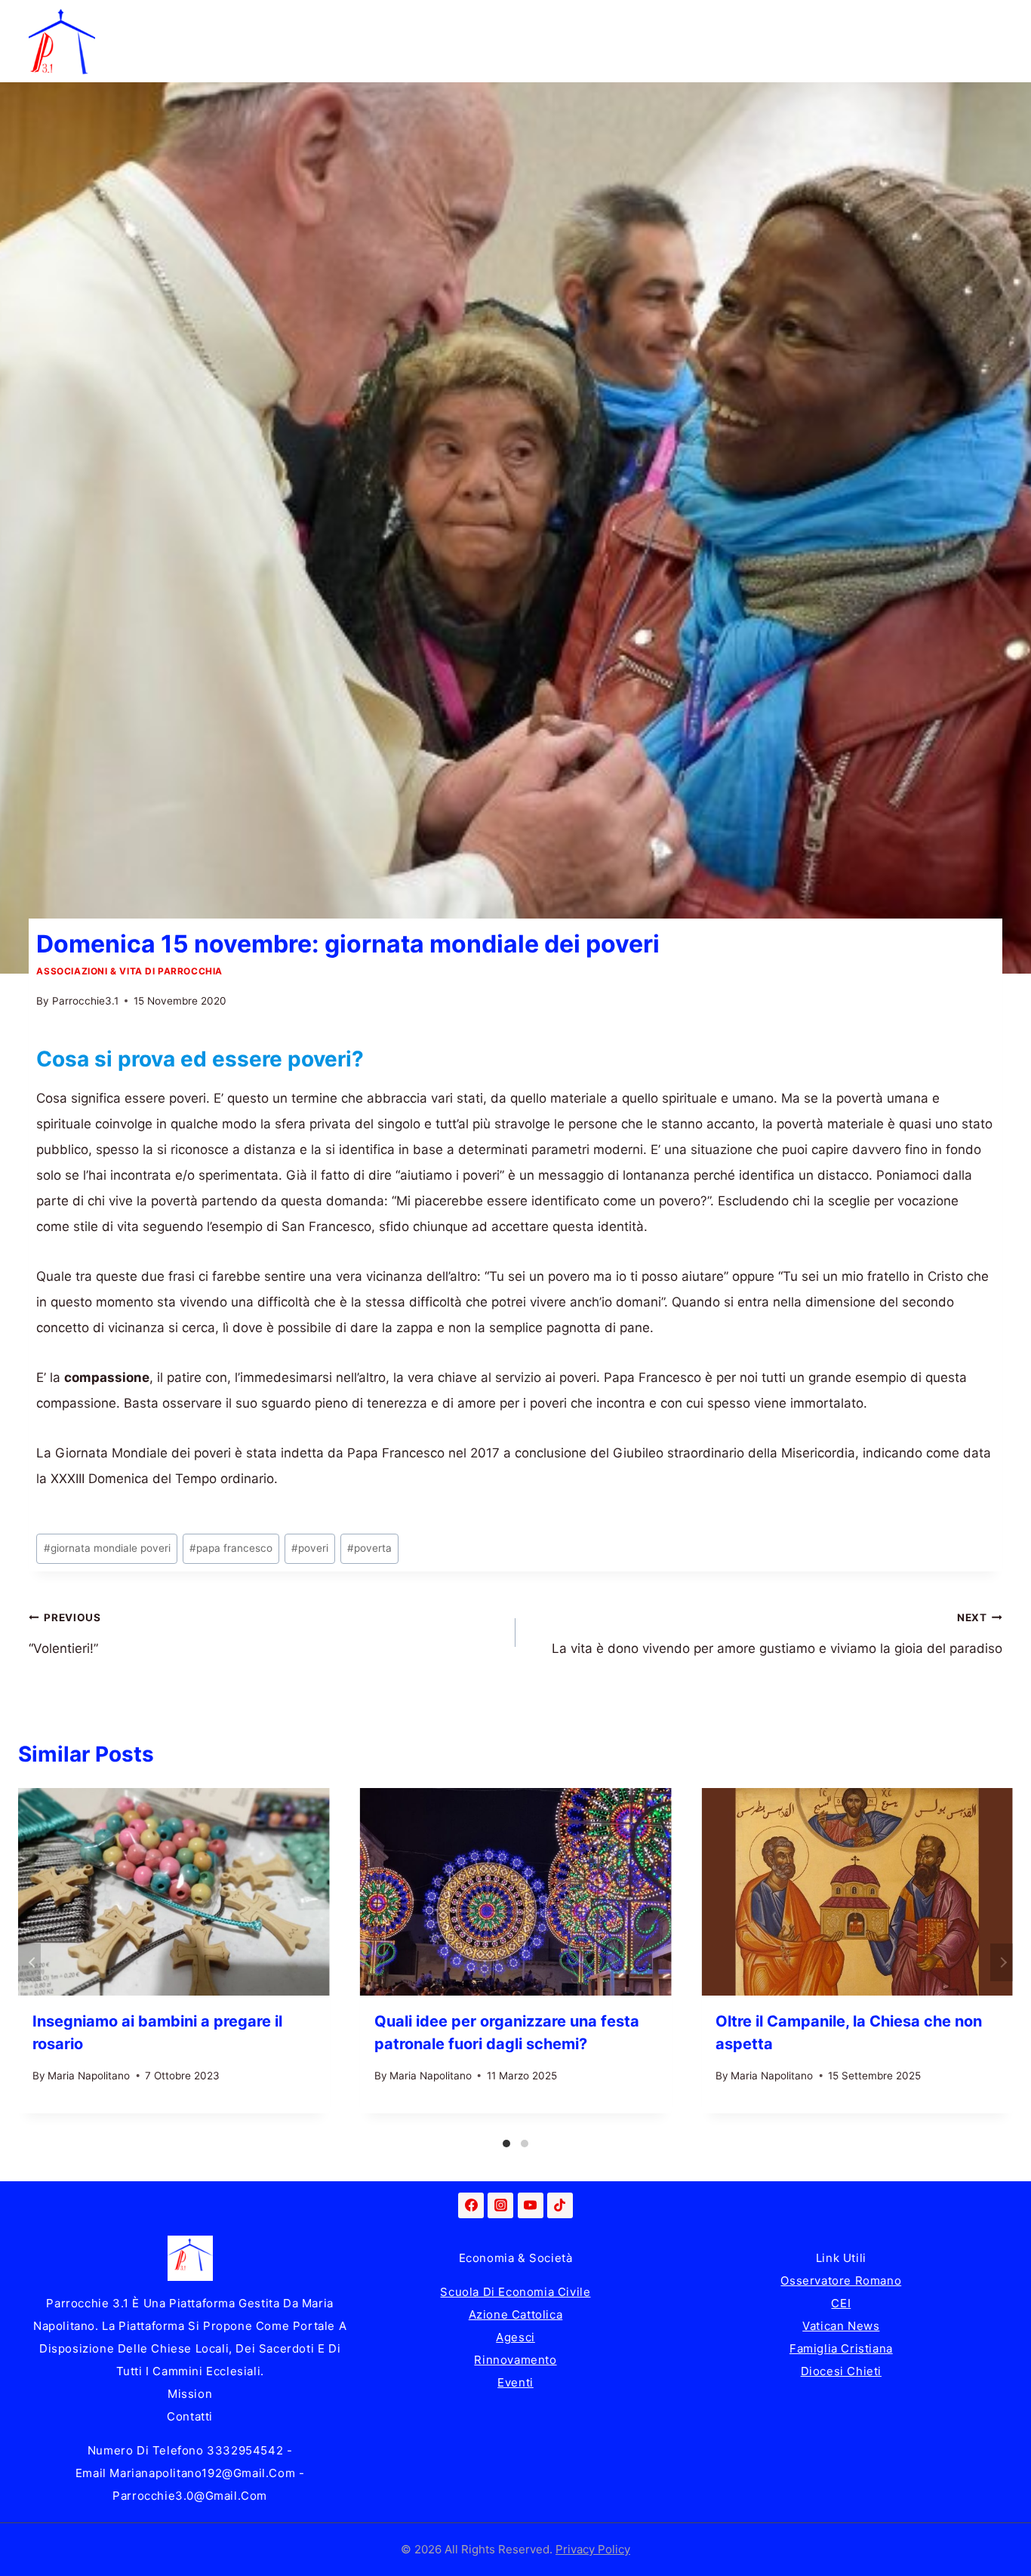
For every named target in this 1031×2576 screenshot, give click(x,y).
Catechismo (616, 20)
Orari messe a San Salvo (185, 62)
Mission (190, 2394)
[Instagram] (500, 2205)
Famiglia (213, 20)
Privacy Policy (593, 2549)
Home (128, 20)
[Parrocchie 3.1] (62, 42)
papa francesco (231, 1548)
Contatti (190, 2416)
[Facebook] (471, 2205)
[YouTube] (531, 2205)
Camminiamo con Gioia (469, 20)
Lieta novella (319, 20)
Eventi (515, 2382)
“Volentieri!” (65, 1634)
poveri (310, 1548)
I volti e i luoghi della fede (770, 20)
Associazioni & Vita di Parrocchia (129, 971)
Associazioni (927, 20)
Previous (29, 1962)
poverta (369, 1548)
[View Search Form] (987, 42)
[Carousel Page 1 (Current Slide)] (506, 2144)
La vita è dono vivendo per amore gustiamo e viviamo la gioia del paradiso (777, 1634)
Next (1002, 1962)
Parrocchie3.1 (85, 1001)
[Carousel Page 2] (525, 2144)
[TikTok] (560, 2205)
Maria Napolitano (89, 2076)
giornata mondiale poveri (107, 1548)
